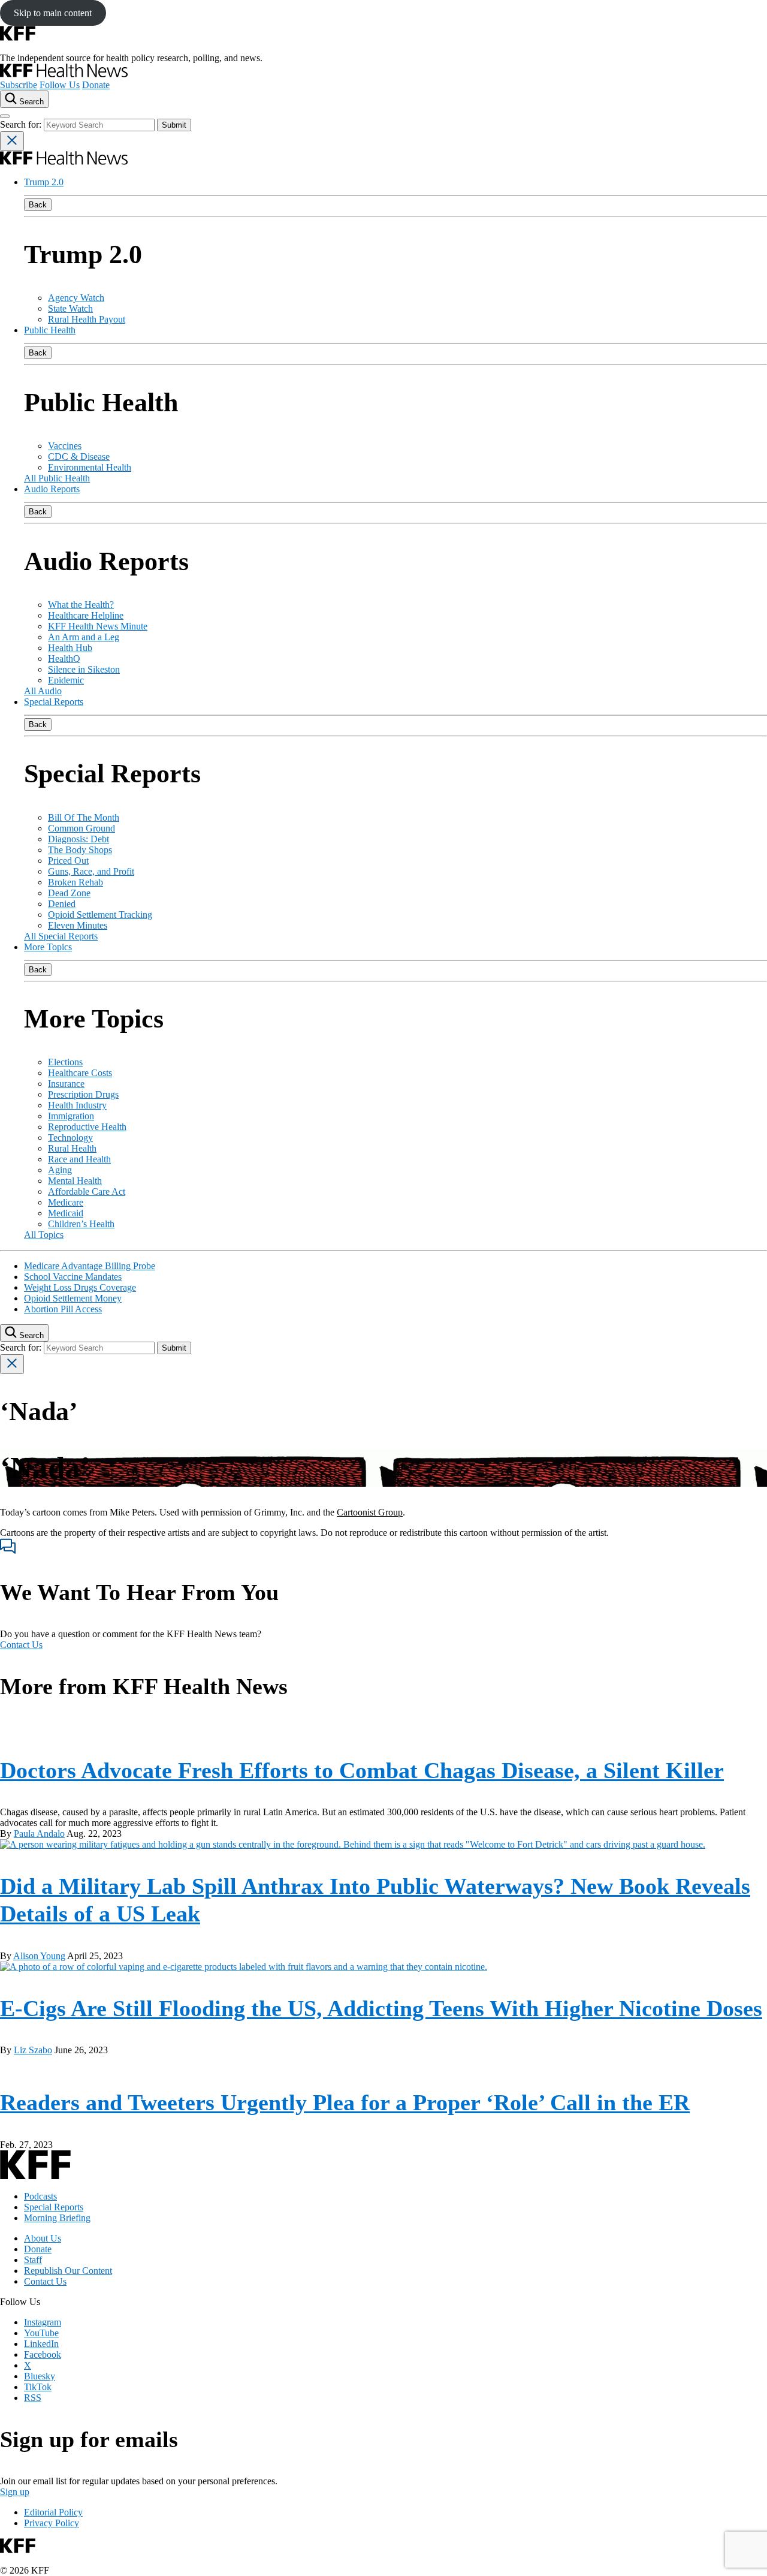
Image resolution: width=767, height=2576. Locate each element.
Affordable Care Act (87, 1191)
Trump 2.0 (44, 182)
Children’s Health (81, 1224)
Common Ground (81, 828)
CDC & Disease (79, 457)
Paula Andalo (39, 1834)
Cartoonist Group (370, 1512)
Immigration (71, 1116)
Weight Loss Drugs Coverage (80, 1287)
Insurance (66, 1084)
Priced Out (68, 861)
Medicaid (66, 1213)
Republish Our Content (68, 2271)
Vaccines (65, 446)
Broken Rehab (76, 882)
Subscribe (19, 85)
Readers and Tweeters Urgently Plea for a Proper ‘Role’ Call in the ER (345, 2102)
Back (38, 205)
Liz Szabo (33, 2050)
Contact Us (21, 1645)
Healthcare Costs (80, 1073)
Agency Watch (76, 298)
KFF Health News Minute (98, 626)
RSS (33, 2398)
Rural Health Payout (87, 319)
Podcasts (40, 2196)
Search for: (22, 124)
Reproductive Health (87, 1127)
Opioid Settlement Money (73, 1298)
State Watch (70, 308)
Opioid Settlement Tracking (100, 915)
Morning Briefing (57, 2218)
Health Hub (70, 648)
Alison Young (39, 1956)
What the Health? (81, 605)
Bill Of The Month (84, 817)
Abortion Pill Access (63, 1309)
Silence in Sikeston (84, 669)
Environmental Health (90, 467)
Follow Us (60, 85)
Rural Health (72, 1148)
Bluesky (40, 2376)
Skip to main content (53, 13)
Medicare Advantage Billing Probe (90, 1266)
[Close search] (12, 141)
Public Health (50, 330)
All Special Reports (61, 936)
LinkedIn (41, 2344)
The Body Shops (80, 850)
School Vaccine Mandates (73, 1277)
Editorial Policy (53, 2512)
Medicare (66, 1202)
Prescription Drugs (83, 1094)
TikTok (38, 2387)
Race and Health (79, 1159)
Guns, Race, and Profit (91, 871)
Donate (96, 85)
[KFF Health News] (64, 74)
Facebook (43, 2354)
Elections (65, 1062)
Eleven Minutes (78, 925)
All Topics (44, 1235)
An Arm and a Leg (84, 637)
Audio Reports (52, 489)
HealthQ (64, 659)
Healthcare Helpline (86, 615)
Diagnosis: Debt (78, 839)
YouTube (41, 2333)
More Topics (48, 947)
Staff (33, 2260)
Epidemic (66, 680)
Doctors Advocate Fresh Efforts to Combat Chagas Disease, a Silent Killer (362, 1770)
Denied (62, 904)
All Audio (43, 691)
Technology (70, 1138)
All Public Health (57, 478)
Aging (60, 1170)
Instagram (43, 2322)
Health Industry (77, 1105)
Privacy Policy (52, 2523)
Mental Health (75, 1181)
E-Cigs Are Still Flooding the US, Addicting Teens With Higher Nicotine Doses (381, 2008)
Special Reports (54, 702)
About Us (43, 2238)
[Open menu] (5, 116)
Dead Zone (69, 893)
